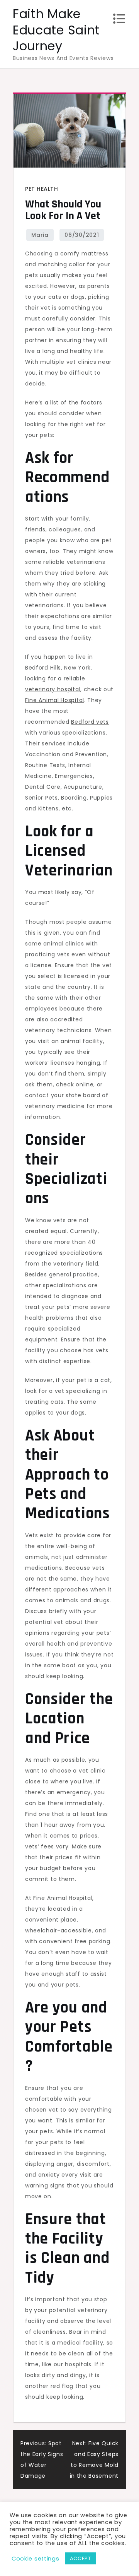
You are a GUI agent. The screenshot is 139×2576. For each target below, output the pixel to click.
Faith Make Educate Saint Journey (56, 30)
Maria (40, 235)
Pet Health (42, 189)
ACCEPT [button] (81, 2558)
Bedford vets (90, 722)
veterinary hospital (53, 689)
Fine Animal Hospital (55, 700)
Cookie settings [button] (36, 2559)
